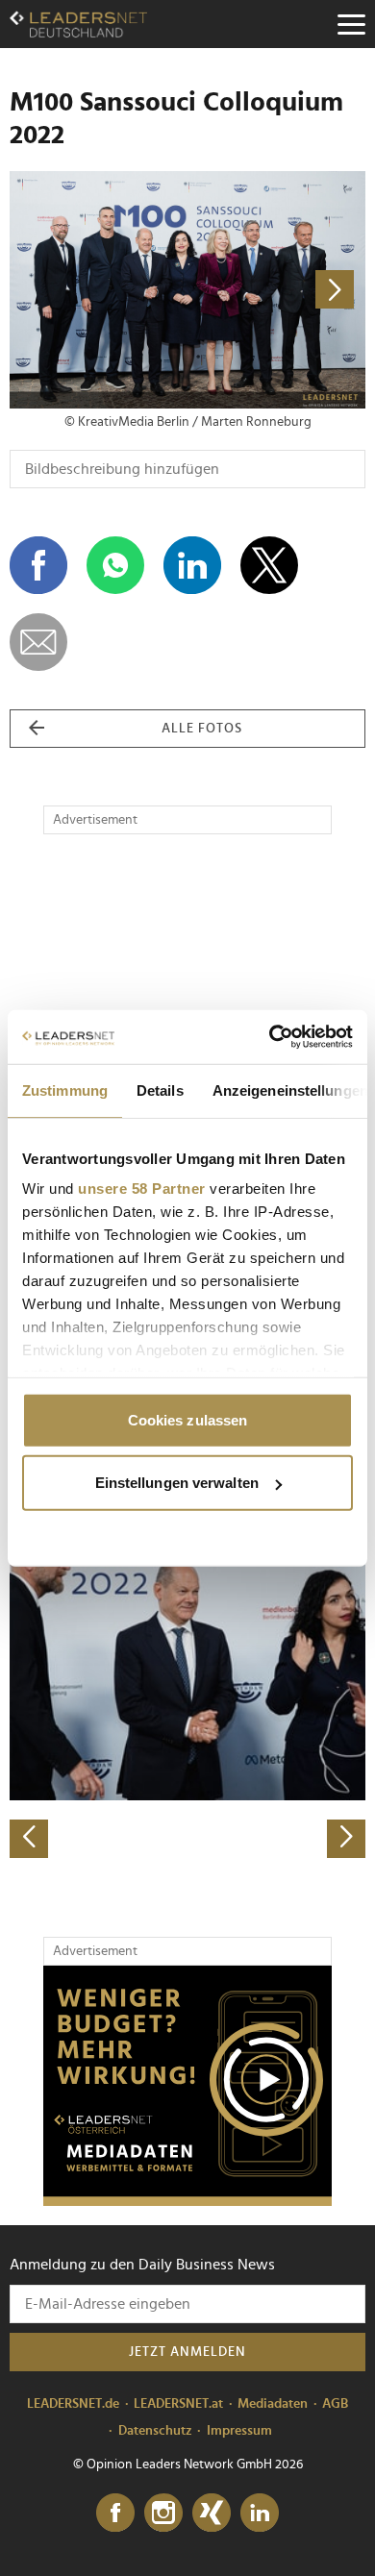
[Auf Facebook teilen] (38, 565)
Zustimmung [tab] (65, 1090)
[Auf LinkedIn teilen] (192, 565)
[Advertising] (187, 2086)
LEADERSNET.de (73, 2404)
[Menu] (351, 24)
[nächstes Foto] (276, 290)
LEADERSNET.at (178, 2404)
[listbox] (187, 1684)
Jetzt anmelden (187, 2352)
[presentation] (29, 1839)
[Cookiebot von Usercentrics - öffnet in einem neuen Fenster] (270, 1037)
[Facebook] (115, 2514)
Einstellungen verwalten (177, 1483)
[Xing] (212, 2514)
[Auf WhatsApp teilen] (115, 565)
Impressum (239, 2431)
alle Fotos (202, 729)
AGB (335, 2404)
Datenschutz (155, 2431)
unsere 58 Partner (142, 1189)
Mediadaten (273, 2404)
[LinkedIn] (260, 2514)
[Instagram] (163, 2514)
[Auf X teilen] (269, 565)
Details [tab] (160, 1090)
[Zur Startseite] (78, 24)
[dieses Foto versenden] (38, 642)
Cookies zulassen (188, 1419)
